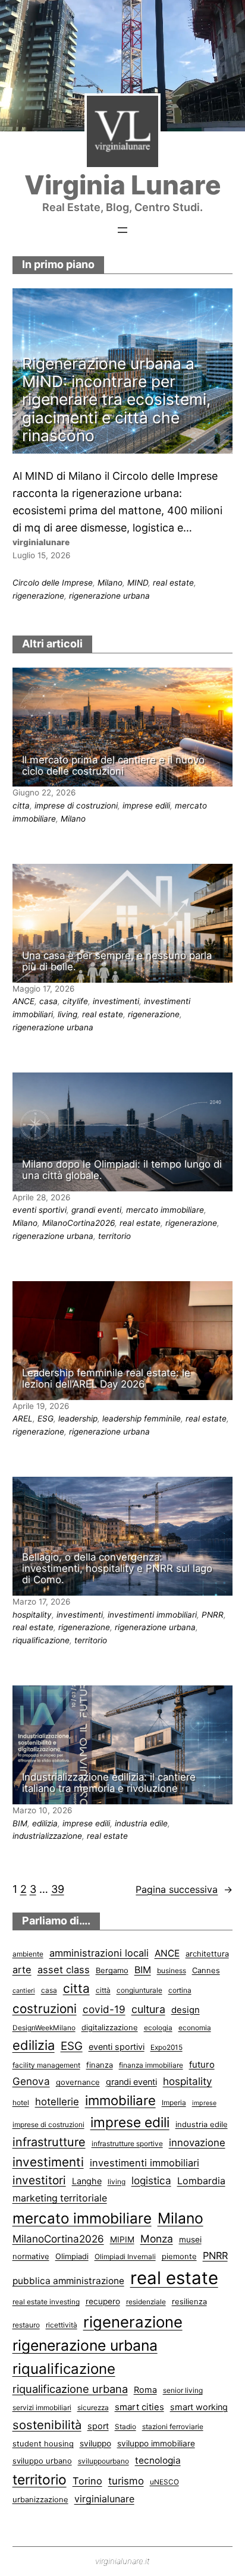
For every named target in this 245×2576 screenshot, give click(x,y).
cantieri (24, 1991)
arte (22, 1970)
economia (195, 2028)
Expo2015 (167, 2047)
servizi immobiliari (42, 2407)
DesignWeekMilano (44, 2028)
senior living (183, 2390)
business (172, 1970)
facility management (46, 2065)
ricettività (62, 2325)
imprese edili (146, 806)
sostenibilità (47, 2425)
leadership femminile (142, 1418)
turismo (126, 2481)
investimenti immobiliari (152, 1615)
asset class (64, 1970)
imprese (204, 2103)
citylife (75, 1001)
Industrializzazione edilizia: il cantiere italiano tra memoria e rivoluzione (109, 1783)
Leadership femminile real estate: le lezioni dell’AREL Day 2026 (106, 1379)
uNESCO (164, 2482)
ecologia (158, 2028)
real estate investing (46, 2302)
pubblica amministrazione (68, 2281)
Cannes (206, 1970)
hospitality (32, 1615)
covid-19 (104, 2009)
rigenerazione (38, 596)
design (186, 2010)
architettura (207, 1954)
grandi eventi (96, 1210)
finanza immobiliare (151, 2065)
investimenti (116, 1001)
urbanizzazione (40, 2499)
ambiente (28, 1954)
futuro (202, 2065)
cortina (180, 1990)
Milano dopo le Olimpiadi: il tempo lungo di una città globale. (122, 1170)
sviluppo (95, 2443)
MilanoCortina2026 (78, 1223)
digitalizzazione (110, 2027)
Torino (87, 2481)
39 (58, 1889)
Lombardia (201, 2181)
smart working (199, 2407)
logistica (151, 2180)
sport (98, 2426)
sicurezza (93, 2407)
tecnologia (158, 2460)
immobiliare (120, 2100)
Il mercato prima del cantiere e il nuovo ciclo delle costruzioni (113, 766)
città (103, 1990)
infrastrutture (49, 2142)
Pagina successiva (184, 1889)
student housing (43, 2443)
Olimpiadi (72, 2256)
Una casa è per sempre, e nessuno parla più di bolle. (117, 961)
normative (31, 2256)
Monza (157, 2239)
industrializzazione (47, 1836)
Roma (145, 2390)
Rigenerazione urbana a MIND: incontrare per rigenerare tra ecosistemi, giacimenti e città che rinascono (116, 400)
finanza (100, 2065)
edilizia (45, 1823)
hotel (21, 2102)
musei (190, 2240)
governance (78, 2082)
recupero (103, 2301)
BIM (20, 1823)
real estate (173, 583)
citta (21, 806)
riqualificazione (41, 1640)
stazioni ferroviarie (173, 2426)
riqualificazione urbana (70, 2389)
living (67, 1014)
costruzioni (45, 2009)
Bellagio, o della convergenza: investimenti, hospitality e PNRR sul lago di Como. (117, 1569)
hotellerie (57, 2102)
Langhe (87, 2181)
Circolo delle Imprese (53, 583)
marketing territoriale (60, 2198)
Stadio (125, 2426)
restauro (26, 2325)
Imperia (174, 2102)
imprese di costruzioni (76, 806)
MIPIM (122, 2240)
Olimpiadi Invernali (125, 2256)
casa (48, 1001)
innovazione (197, 2143)
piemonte (179, 2256)
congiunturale (139, 1990)
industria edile (141, 1823)
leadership (78, 1418)
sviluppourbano (103, 2461)
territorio (114, 1236)
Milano (110, 583)
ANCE (23, 1001)
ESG (45, 1418)
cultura (148, 2009)
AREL (23, 1418)
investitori (39, 2180)
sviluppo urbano (42, 2461)
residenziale (146, 2302)
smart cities (139, 2407)
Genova (31, 2081)
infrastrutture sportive (127, 2143)
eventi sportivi (40, 1210)
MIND (138, 583)
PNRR (213, 1615)
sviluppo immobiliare (156, 2443)
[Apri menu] (122, 230)
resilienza (189, 2301)
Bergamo (112, 1970)
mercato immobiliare (165, 1210)
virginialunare (104, 2499)
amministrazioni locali (99, 1953)
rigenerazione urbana (109, 596)
